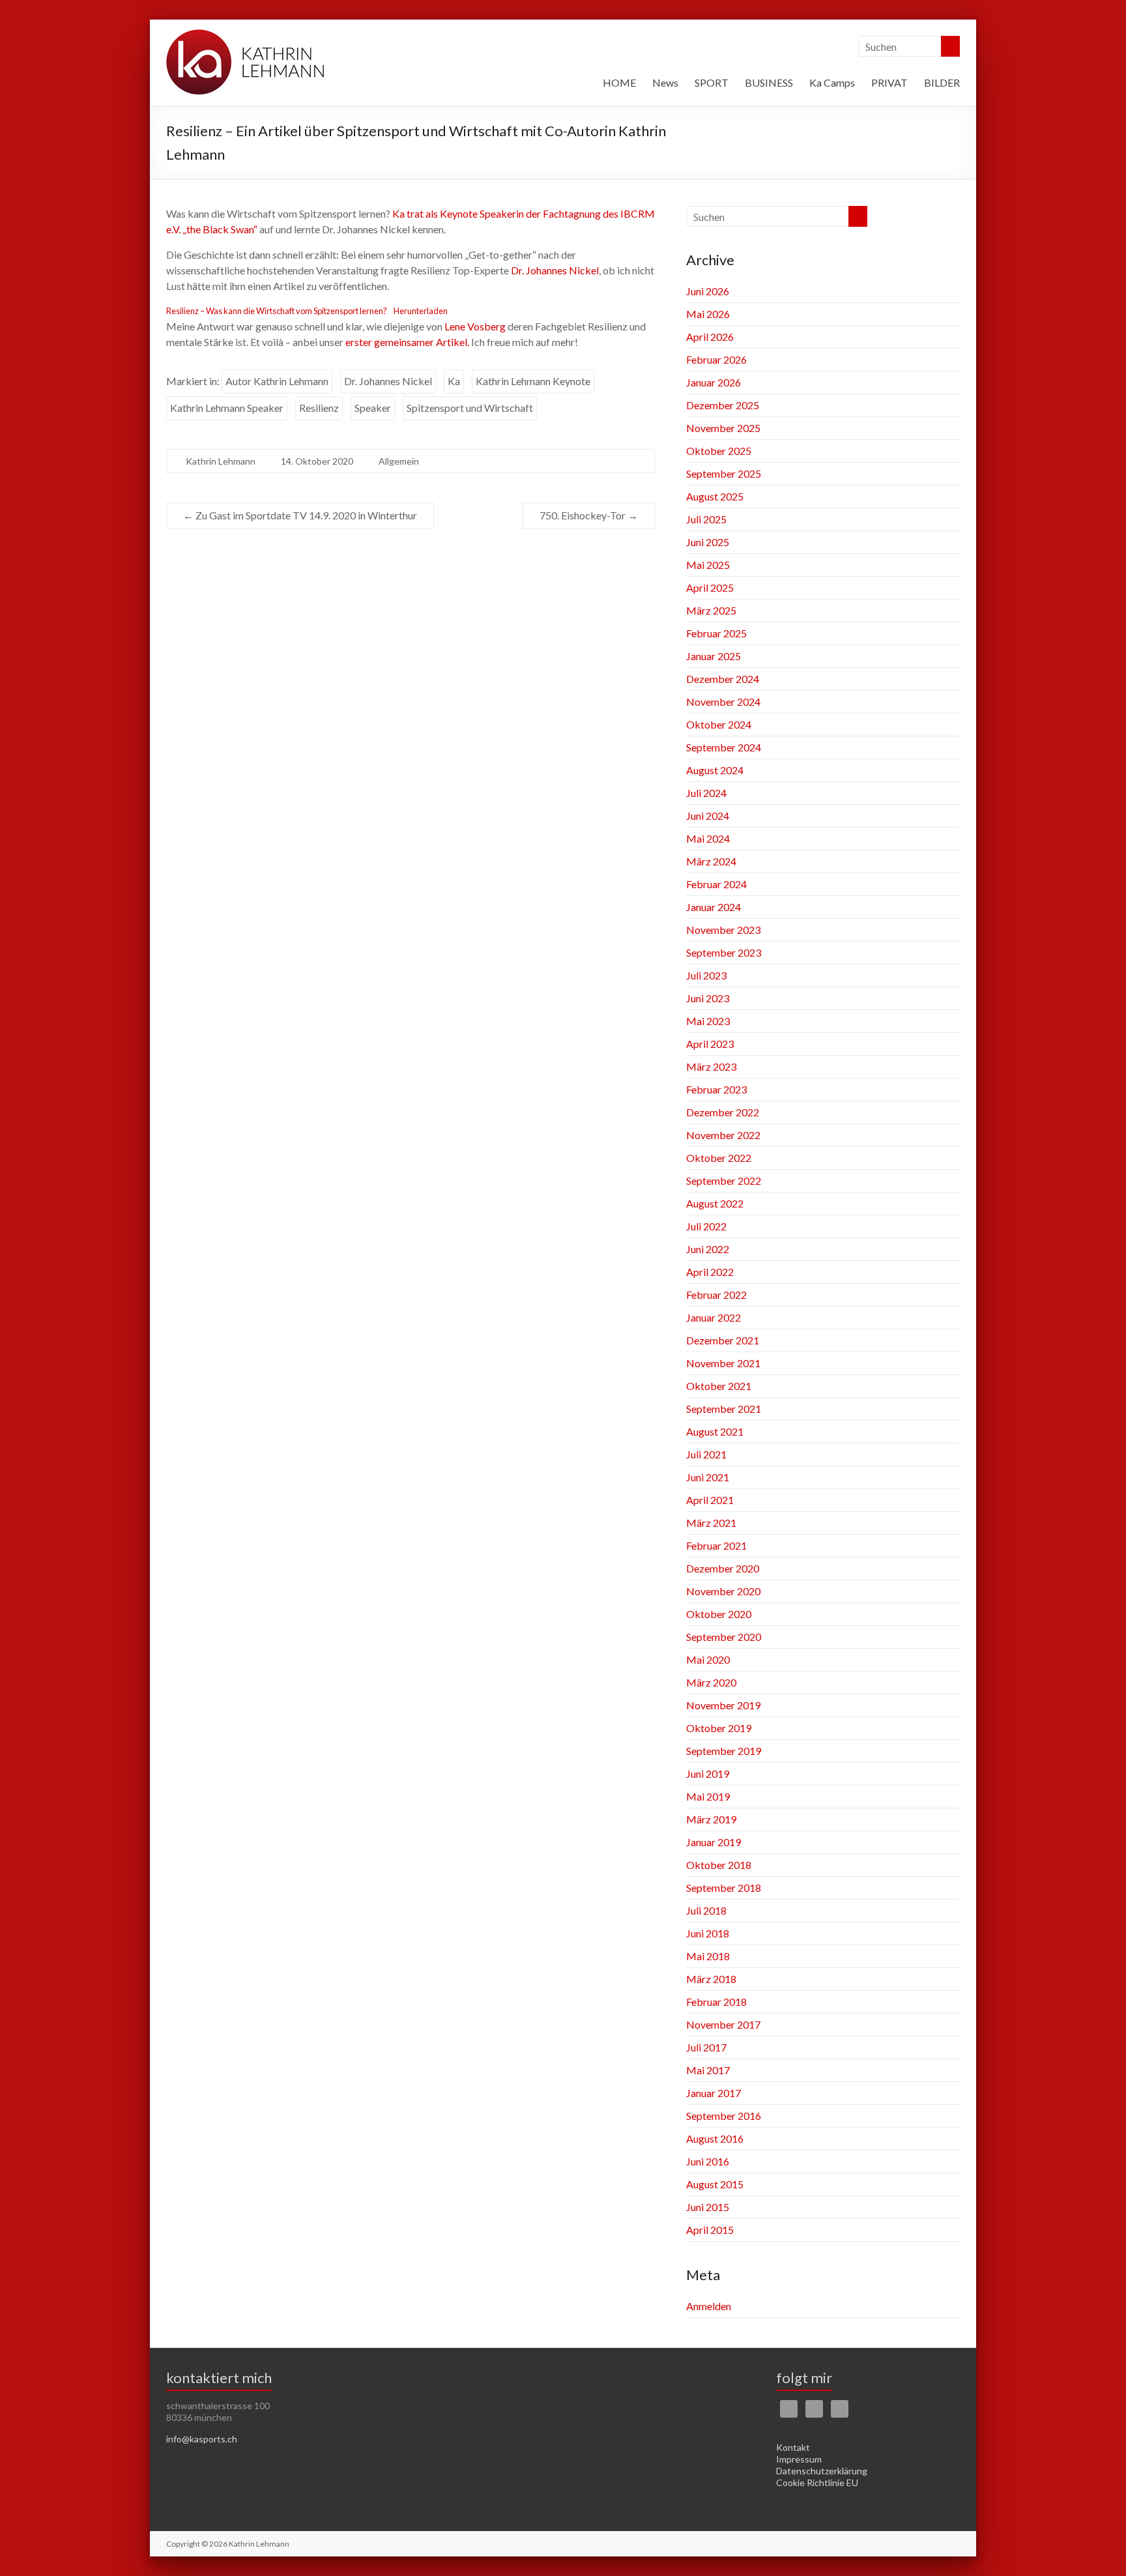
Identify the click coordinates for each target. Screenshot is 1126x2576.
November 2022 (723, 1135)
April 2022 (710, 1272)
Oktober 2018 (719, 1865)
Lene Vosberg (475, 326)
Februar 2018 (716, 2002)
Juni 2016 (708, 2161)
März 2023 (711, 1066)
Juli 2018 (706, 1910)
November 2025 (723, 428)
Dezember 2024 (723, 679)
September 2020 (724, 1637)
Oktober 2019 (719, 1728)
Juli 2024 (706, 793)
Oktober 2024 (719, 724)
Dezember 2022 (723, 1112)
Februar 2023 (716, 1089)
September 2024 (724, 747)
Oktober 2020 (719, 1614)
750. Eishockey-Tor (589, 515)
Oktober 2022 (719, 1158)
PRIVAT (889, 82)
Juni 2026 (708, 291)
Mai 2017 (708, 2070)
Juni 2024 (708, 816)
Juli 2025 (706, 519)
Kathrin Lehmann (221, 461)
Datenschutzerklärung (822, 2471)
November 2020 (723, 1591)
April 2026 (710, 337)
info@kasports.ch (202, 2439)
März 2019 (711, 1819)
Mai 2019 (708, 1796)
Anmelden (709, 2306)
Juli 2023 (706, 975)
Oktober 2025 (719, 451)
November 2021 (723, 1363)
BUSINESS (769, 82)
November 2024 (723, 702)
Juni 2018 (708, 1933)
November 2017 (723, 2024)
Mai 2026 (708, 314)
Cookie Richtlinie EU (817, 2482)
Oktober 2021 (719, 1386)
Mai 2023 (708, 1021)
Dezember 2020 (723, 1568)
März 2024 (711, 861)
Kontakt (793, 2447)
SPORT (712, 82)
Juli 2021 (706, 1454)
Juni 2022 (708, 1249)
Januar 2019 (714, 1842)
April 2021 (710, 1500)
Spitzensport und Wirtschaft (470, 408)
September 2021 (724, 1409)
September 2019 (724, 1751)
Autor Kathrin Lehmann (277, 381)
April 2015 (710, 2230)
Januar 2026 (714, 382)
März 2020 (711, 1682)
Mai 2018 (708, 1956)
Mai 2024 (708, 838)
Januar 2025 (714, 656)
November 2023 (723, 930)
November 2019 (723, 1705)
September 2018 (724, 1888)
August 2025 (715, 496)
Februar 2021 (716, 1545)
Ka (454, 381)
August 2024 (715, 770)
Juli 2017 (706, 2047)
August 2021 (715, 1431)
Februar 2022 (716, 1295)
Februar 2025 (716, 633)
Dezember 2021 (723, 1340)
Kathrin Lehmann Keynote (533, 381)
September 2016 (724, 2116)
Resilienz (319, 408)
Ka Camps (832, 82)
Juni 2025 (708, 542)
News (665, 82)
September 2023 (724, 952)
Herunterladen (421, 311)
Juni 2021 (708, 1477)
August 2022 (715, 1203)
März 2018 (711, 1979)
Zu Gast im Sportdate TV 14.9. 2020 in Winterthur (300, 515)
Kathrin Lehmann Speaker (227, 408)
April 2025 (710, 587)
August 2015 (715, 2184)
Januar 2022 (714, 1317)
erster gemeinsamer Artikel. (407, 342)
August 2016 (715, 2138)
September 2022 (724, 1180)
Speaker (373, 408)
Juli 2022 (706, 1226)
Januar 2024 (714, 907)
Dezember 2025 (723, 405)
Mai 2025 (708, 565)
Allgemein (399, 461)
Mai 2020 (708, 1659)
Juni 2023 (708, 998)
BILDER (942, 82)
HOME (619, 82)
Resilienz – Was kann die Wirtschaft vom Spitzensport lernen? (277, 311)
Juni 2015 (708, 2207)
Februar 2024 (716, 884)
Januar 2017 (714, 2093)
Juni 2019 (708, 1773)
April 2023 (710, 1044)
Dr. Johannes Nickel (555, 270)
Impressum (799, 2459)
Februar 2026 (716, 359)
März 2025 (711, 610)
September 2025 (724, 473)
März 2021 (711, 1523)
